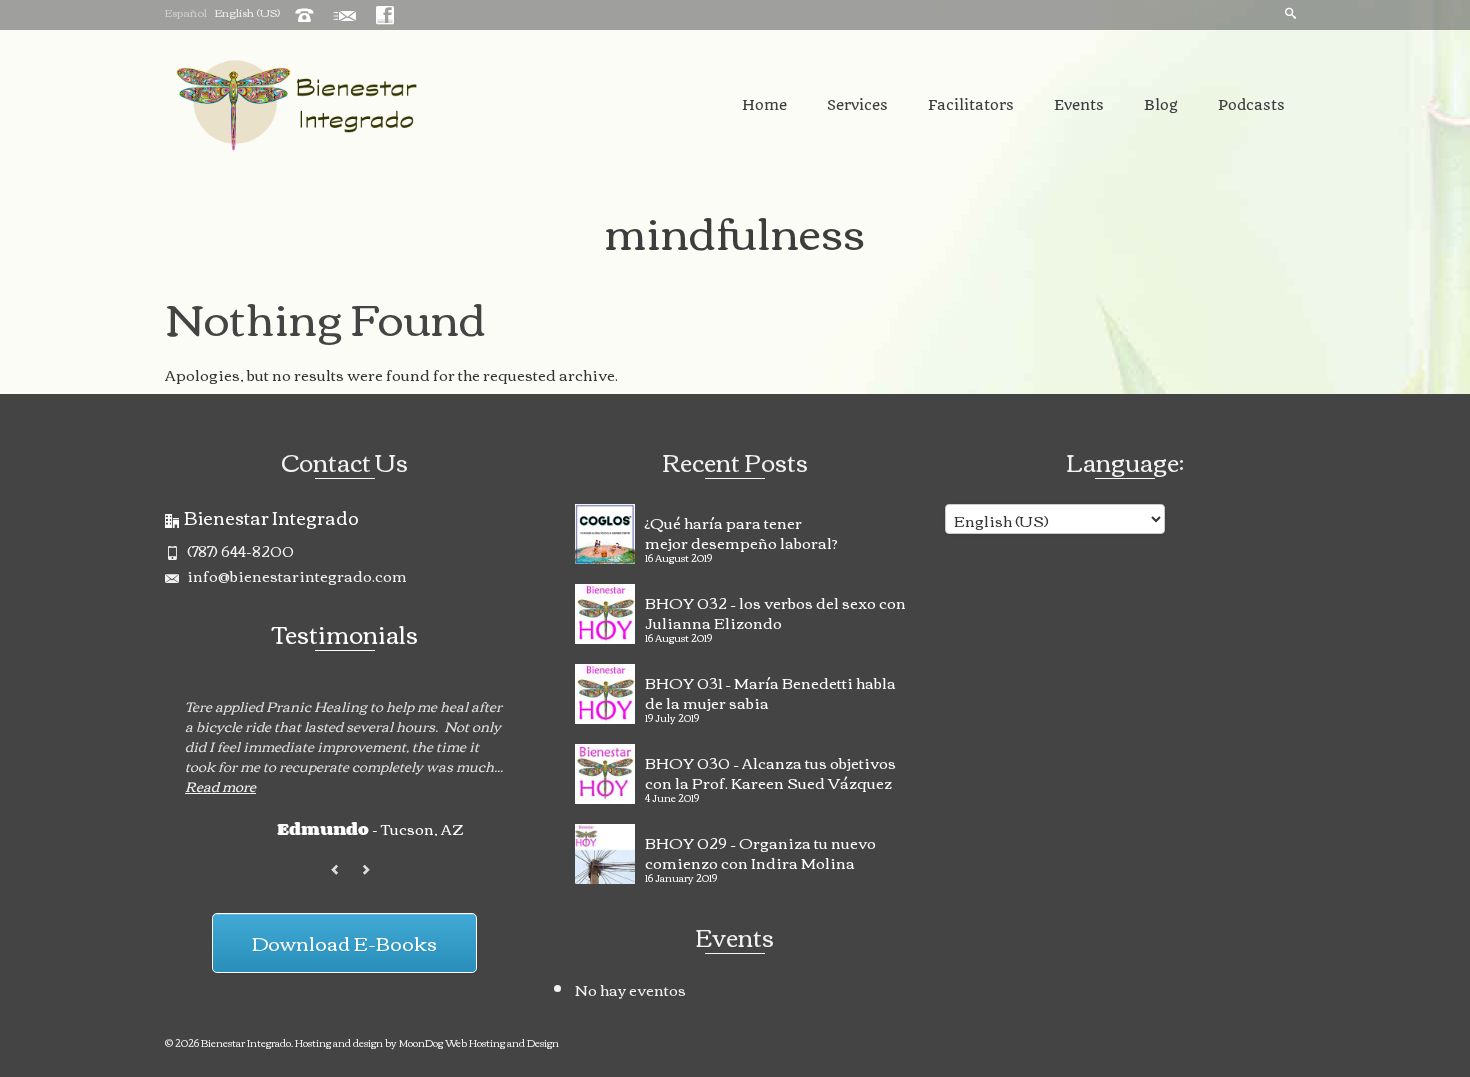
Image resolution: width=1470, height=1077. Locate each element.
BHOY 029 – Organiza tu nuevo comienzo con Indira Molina (760, 850)
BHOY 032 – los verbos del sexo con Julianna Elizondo (775, 610)
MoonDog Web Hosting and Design (479, 1042)
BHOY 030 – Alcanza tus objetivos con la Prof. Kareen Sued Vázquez (770, 770)
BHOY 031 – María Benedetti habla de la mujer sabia (770, 690)
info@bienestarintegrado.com (295, 575)
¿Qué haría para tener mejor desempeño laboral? (741, 530)
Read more (220, 786)
